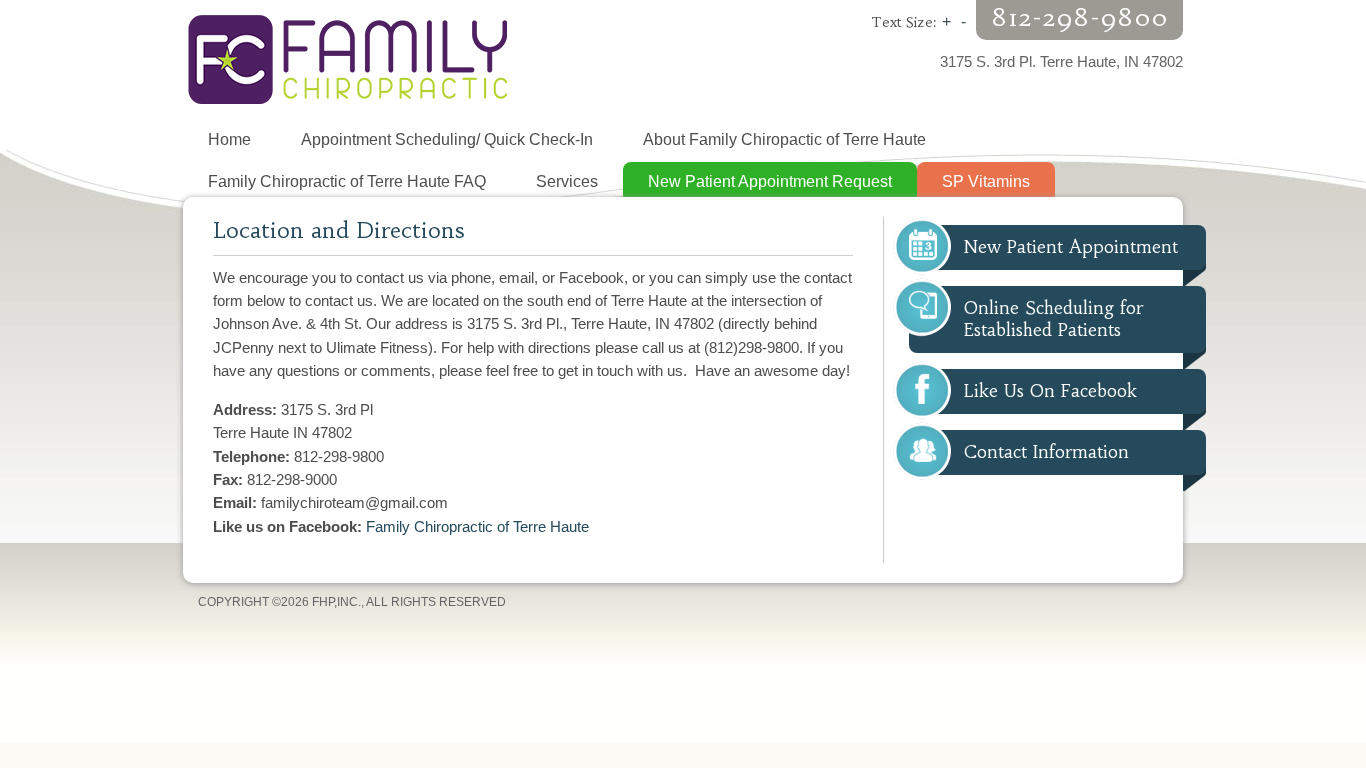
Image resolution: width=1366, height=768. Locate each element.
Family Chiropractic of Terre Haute (477, 526)
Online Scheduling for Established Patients (1053, 318)
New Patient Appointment (1071, 247)
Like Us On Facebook (1050, 391)
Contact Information (1046, 452)
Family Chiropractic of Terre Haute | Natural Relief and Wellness (433, 60)
